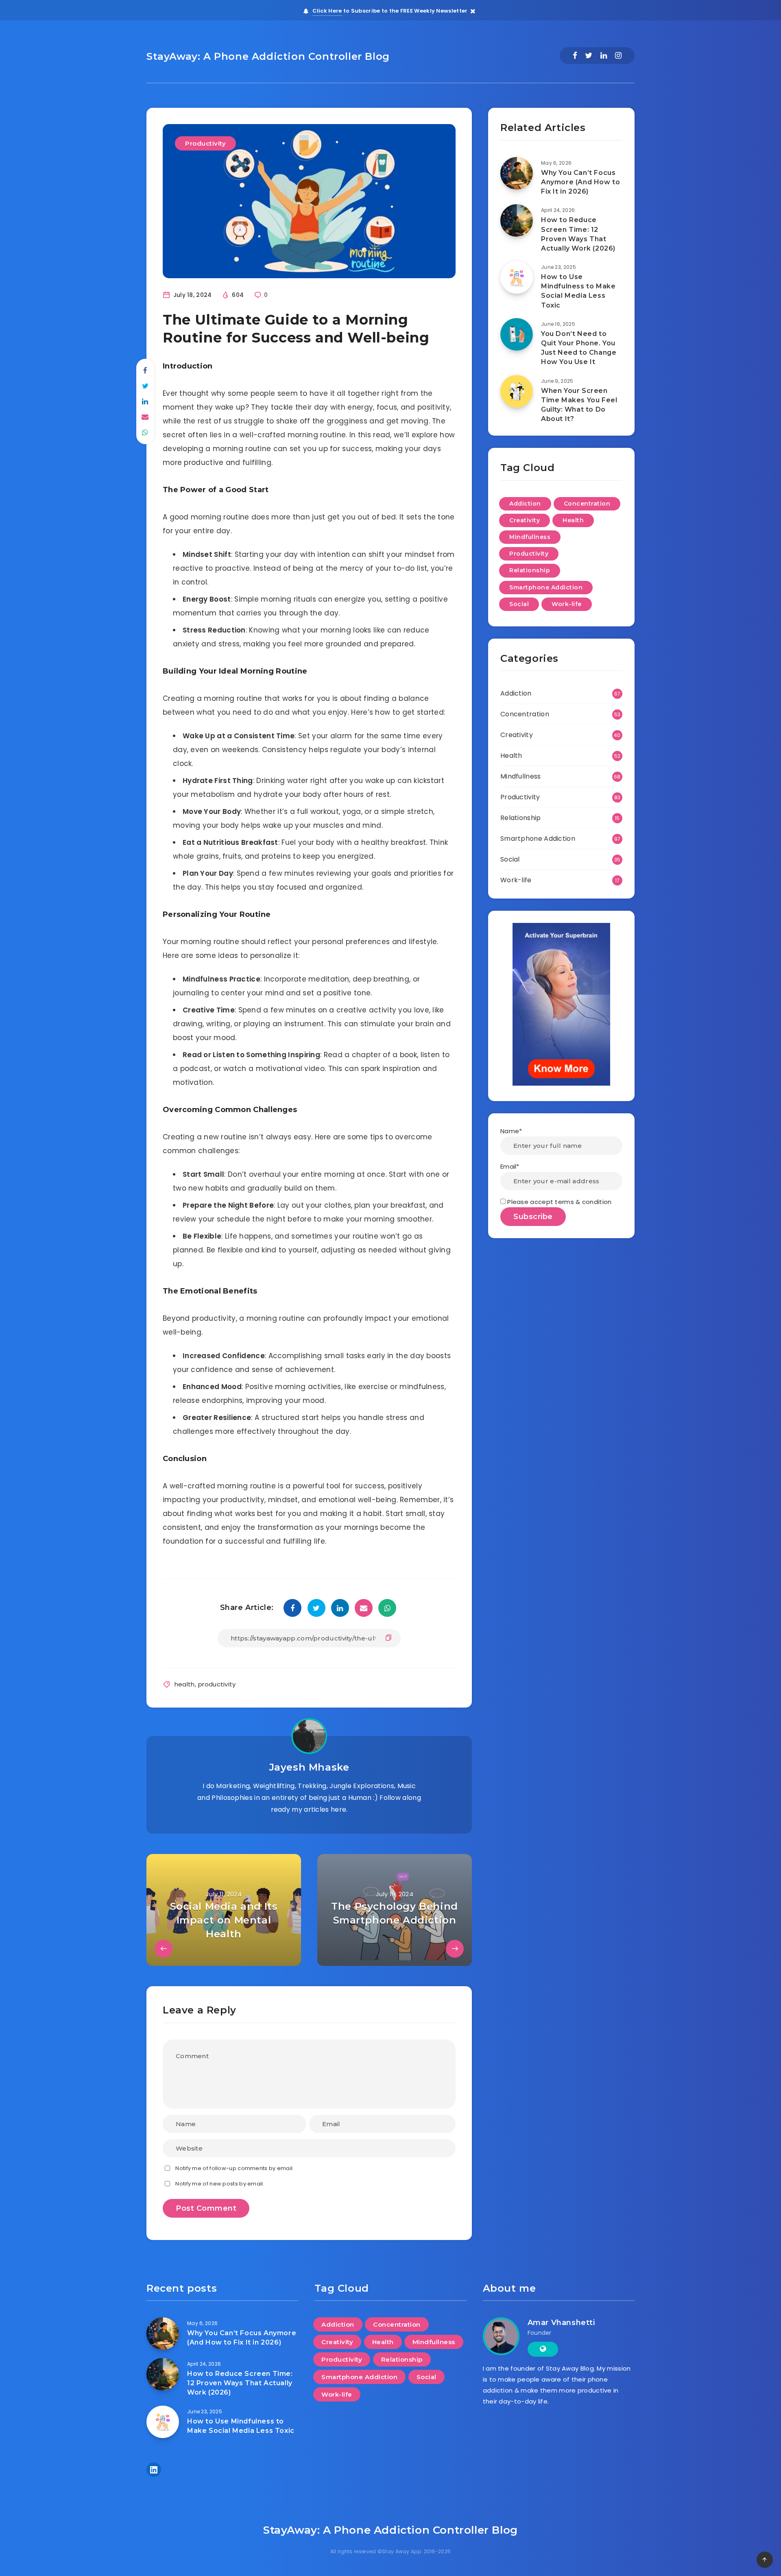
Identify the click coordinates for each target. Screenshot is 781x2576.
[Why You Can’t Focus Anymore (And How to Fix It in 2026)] (517, 173)
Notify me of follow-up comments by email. (235, 2168)
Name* (511, 1131)
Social (519, 604)
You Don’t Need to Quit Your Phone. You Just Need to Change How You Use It (579, 348)
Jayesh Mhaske (309, 1767)
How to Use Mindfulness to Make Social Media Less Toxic (578, 291)
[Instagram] (618, 56)
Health (573, 520)
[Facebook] (575, 56)
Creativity (525, 520)
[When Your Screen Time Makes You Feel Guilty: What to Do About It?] (517, 391)
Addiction (525, 504)
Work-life (567, 604)
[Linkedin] (604, 56)
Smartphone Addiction (546, 587)
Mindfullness (530, 537)
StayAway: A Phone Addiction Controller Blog (268, 56)
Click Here (327, 11)
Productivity (205, 143)
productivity (217, 1684)
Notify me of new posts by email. (220, 2184)
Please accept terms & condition (559, 1202)
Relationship (530, 570)
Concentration (587, 504)
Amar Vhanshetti (561, 2323)
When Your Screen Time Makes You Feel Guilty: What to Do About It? (579, 405)
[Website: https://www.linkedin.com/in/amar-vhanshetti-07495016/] (543, 2349)
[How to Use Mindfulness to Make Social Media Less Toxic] (517, 277)
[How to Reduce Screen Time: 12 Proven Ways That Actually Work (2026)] (517, 220)
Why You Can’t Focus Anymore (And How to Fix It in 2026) (580, 182)
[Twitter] (589, 56)
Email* (510, 1166)
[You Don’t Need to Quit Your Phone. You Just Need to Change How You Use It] (517, 334)
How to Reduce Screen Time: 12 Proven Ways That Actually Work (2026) (578, 234)
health (185, 1684)
